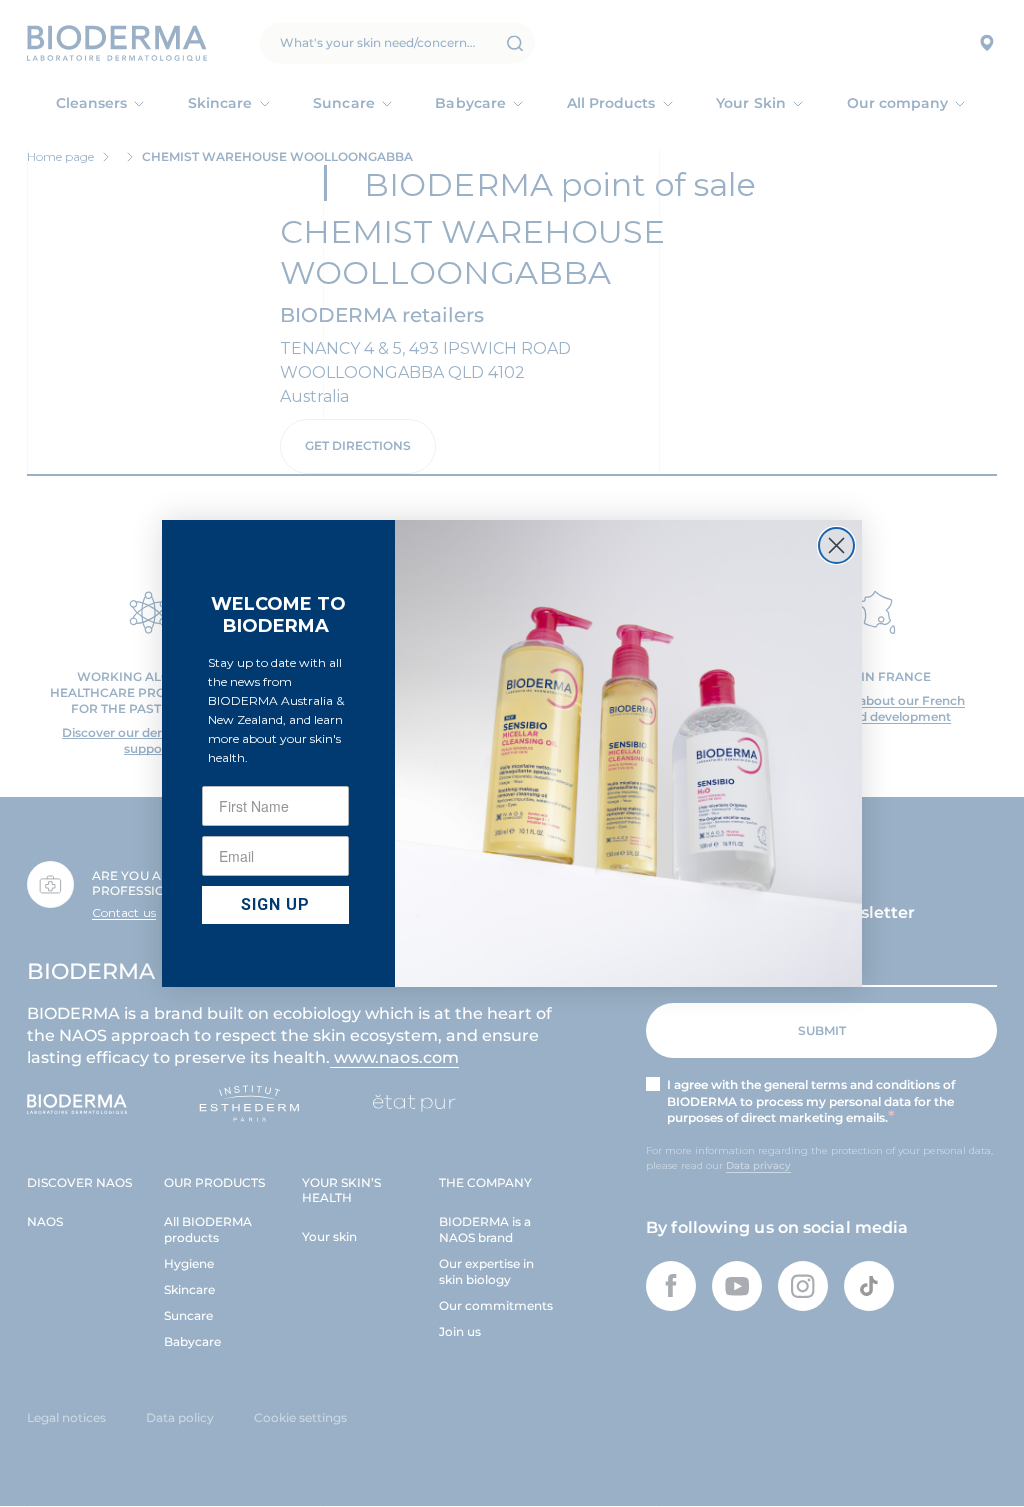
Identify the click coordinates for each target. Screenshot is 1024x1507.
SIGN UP (275, 904)
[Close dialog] (836, 545)
